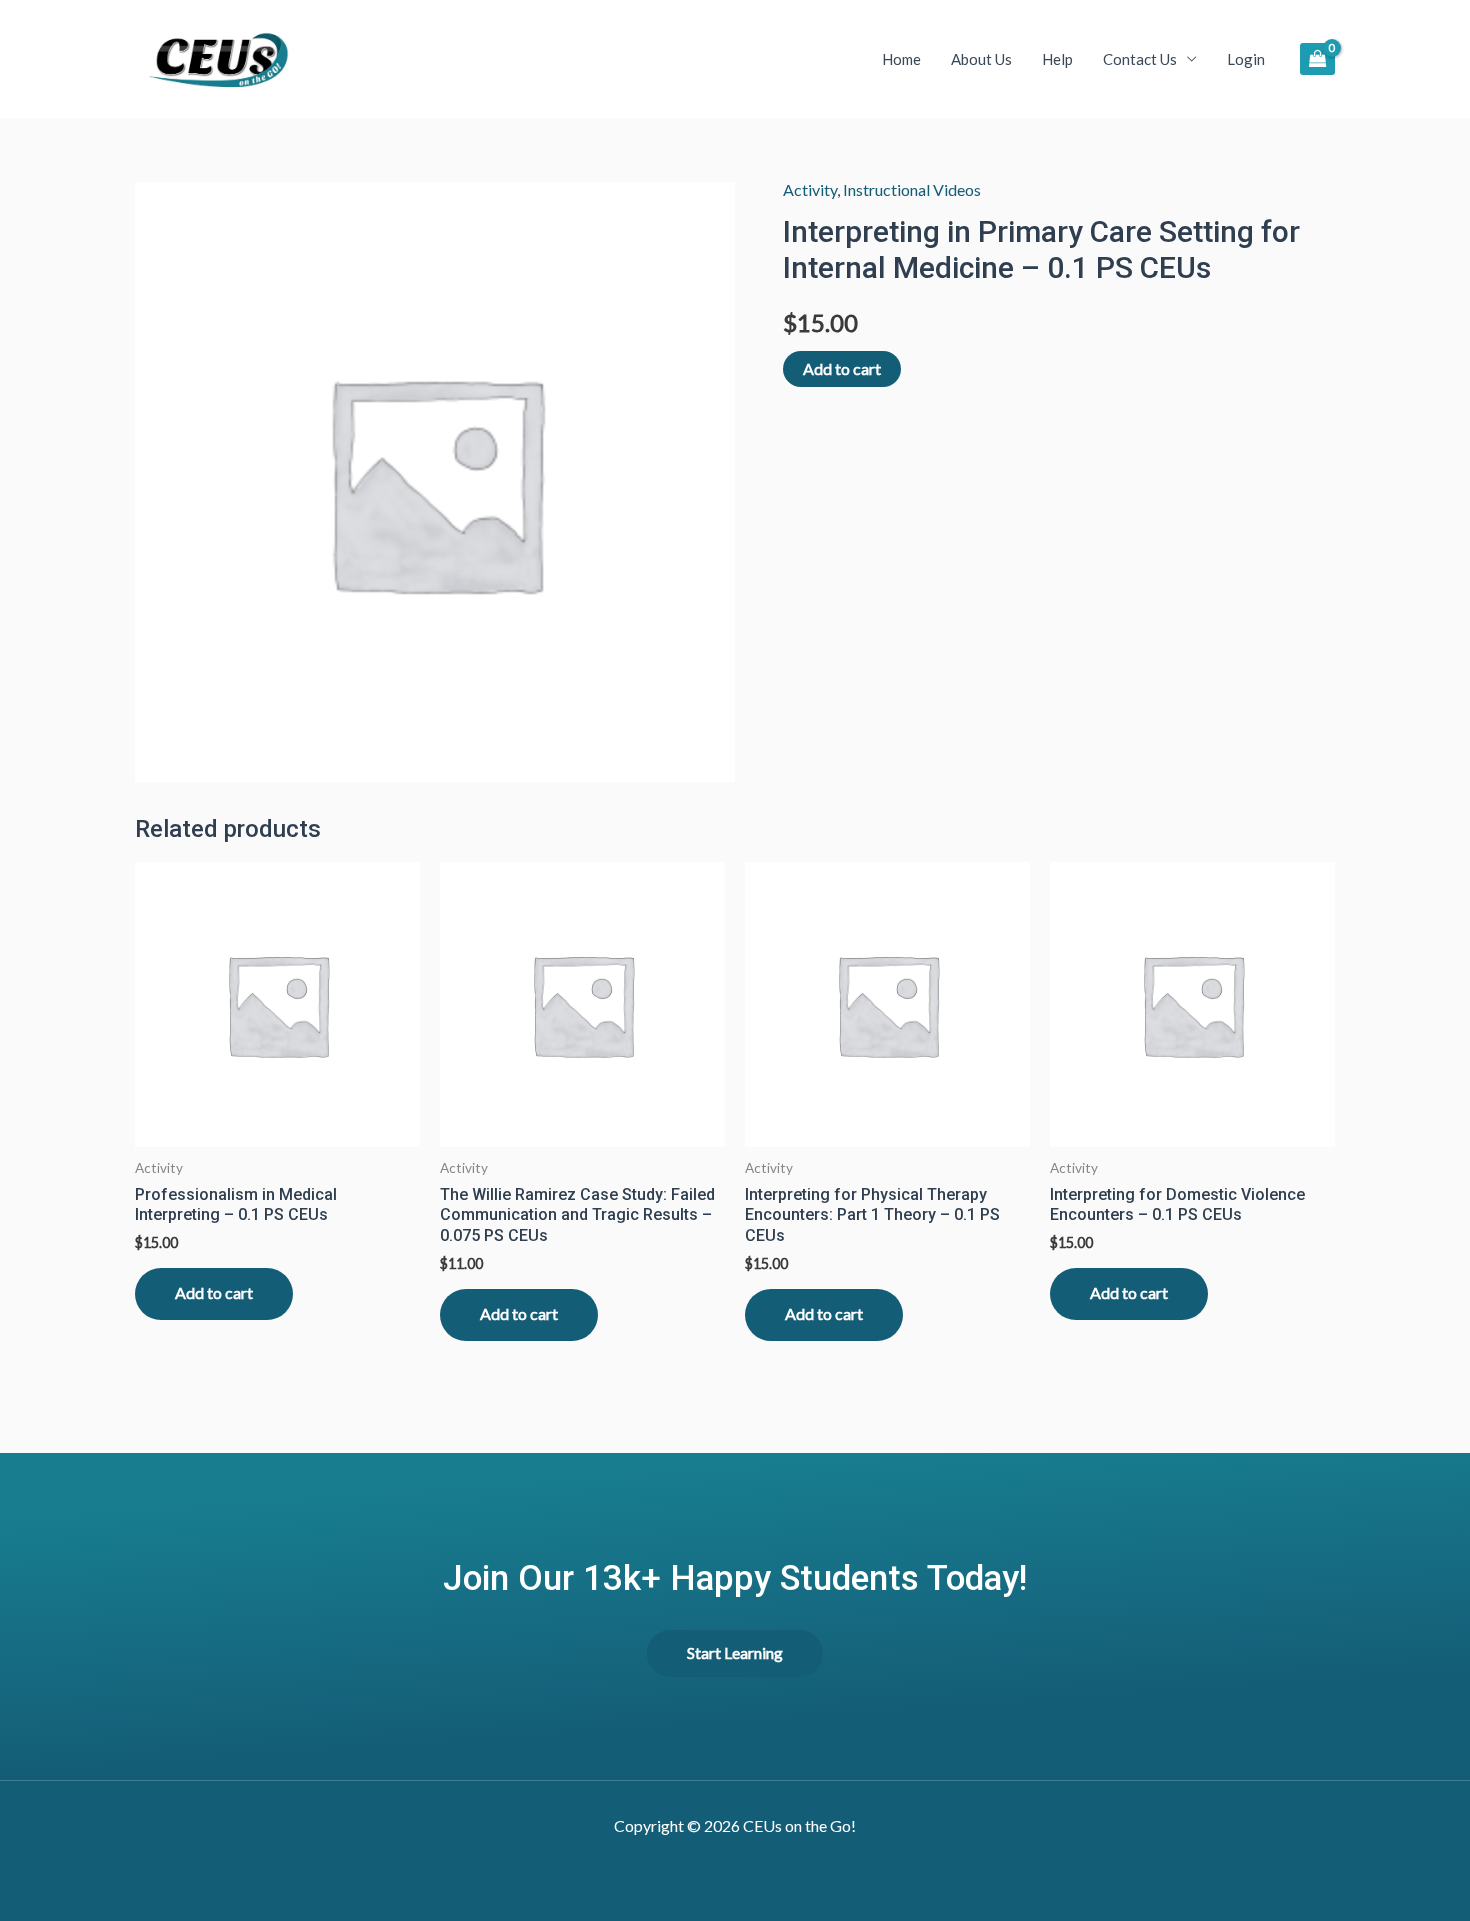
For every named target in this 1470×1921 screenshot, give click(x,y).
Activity (810, 189)
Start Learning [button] (735, 1652)
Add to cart (842, 368)
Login (1246, 59)
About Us (981, 59)
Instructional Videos (912, 189)
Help (1057, 59)
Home (901, 59)
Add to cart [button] (214, 1292)
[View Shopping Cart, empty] (1317, 58)
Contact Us (1140, 59)
